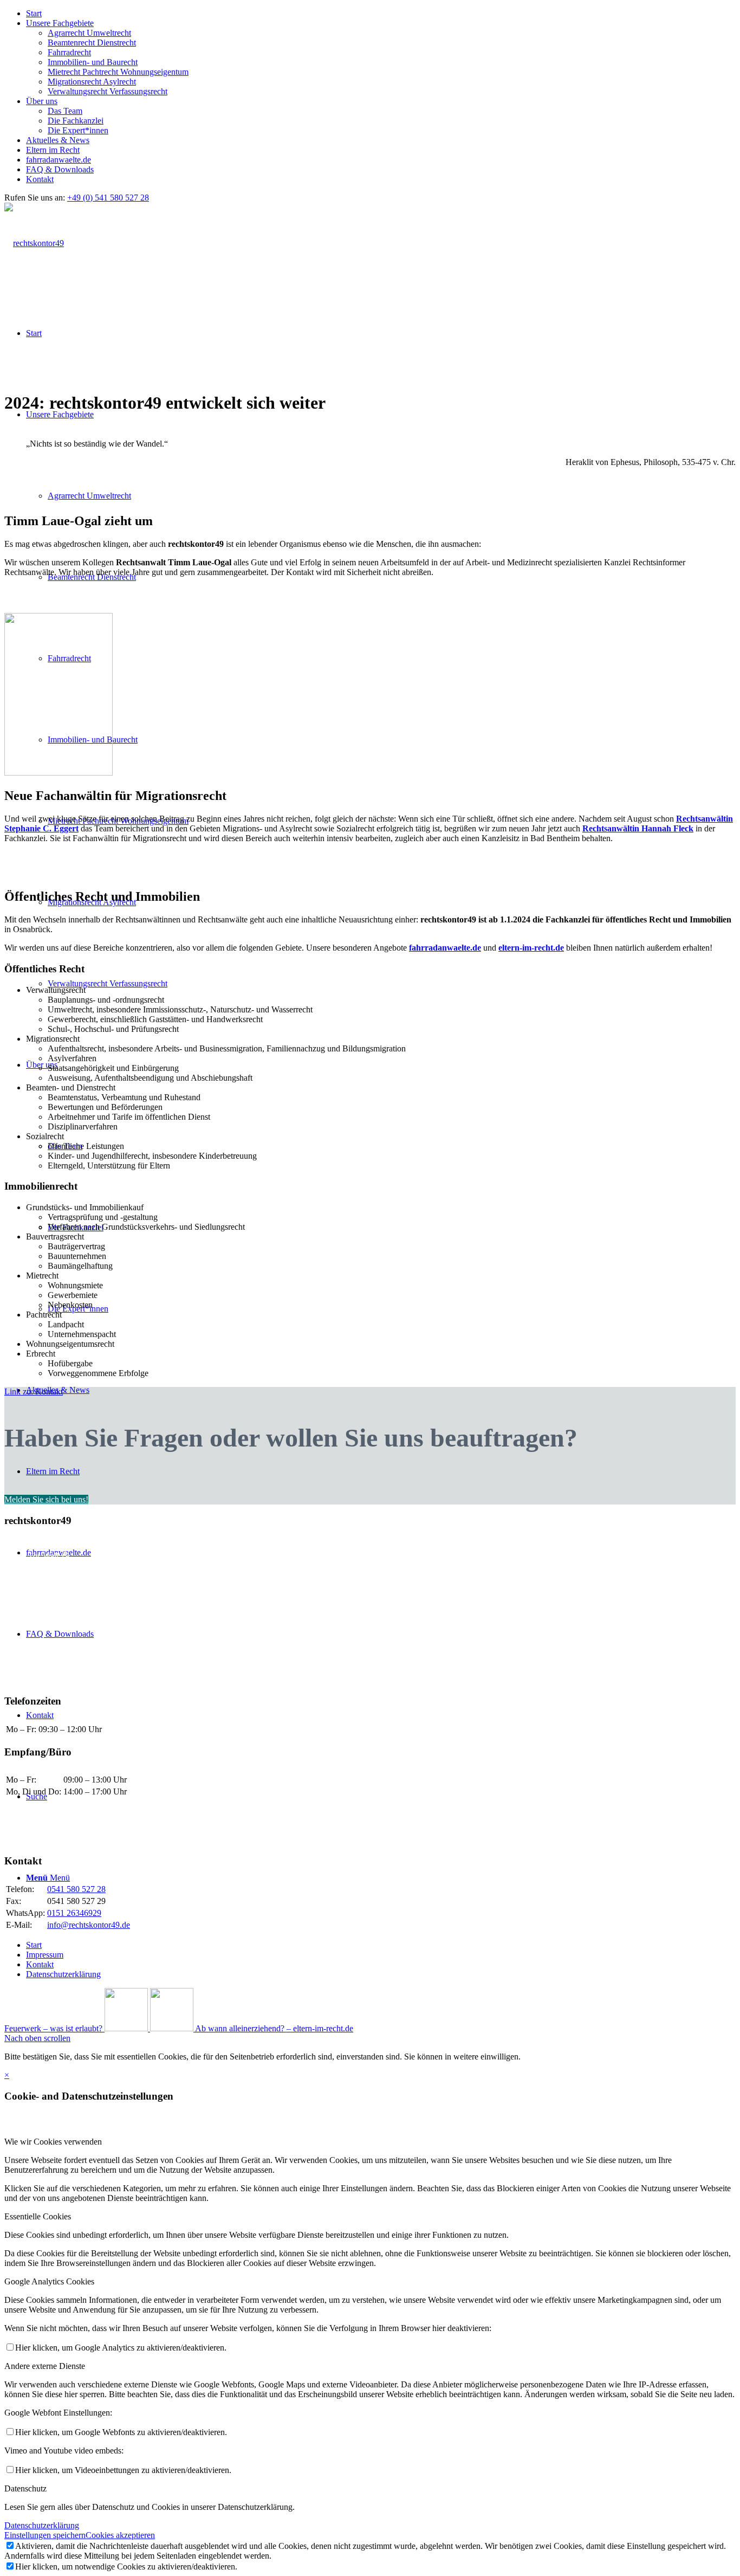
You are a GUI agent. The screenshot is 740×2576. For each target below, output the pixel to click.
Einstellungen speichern (45, 2535)
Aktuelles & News (58, 140)
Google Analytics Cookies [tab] (49, 2281)
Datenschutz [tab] (25, 2488)
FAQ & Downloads (60, 169)
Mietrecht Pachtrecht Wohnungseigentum (118, 72)
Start (34, 13)
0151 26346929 (74, 1913)
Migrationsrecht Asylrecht (92, 82)
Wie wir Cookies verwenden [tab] (53, 2142)
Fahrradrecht (69, 52)
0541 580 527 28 (76, 1889)
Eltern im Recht (53, 150)
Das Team (65, 111)
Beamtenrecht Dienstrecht (92, 43)
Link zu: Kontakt (34, 1392)
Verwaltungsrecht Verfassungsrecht (108, 91)
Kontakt (40, 179)
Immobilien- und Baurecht (93, 62)
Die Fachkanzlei (76, 121)
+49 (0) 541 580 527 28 (108, 198)
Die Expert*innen (78, 130)
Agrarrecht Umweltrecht (89, 33)
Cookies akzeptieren (120, 2535)
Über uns (42, 101)
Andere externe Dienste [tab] (45, 2366)
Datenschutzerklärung (42, 2525)
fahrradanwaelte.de (59, 160)
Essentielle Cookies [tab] (38, 2216)
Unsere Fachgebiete (60, 23)
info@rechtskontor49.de (89, 1925)
